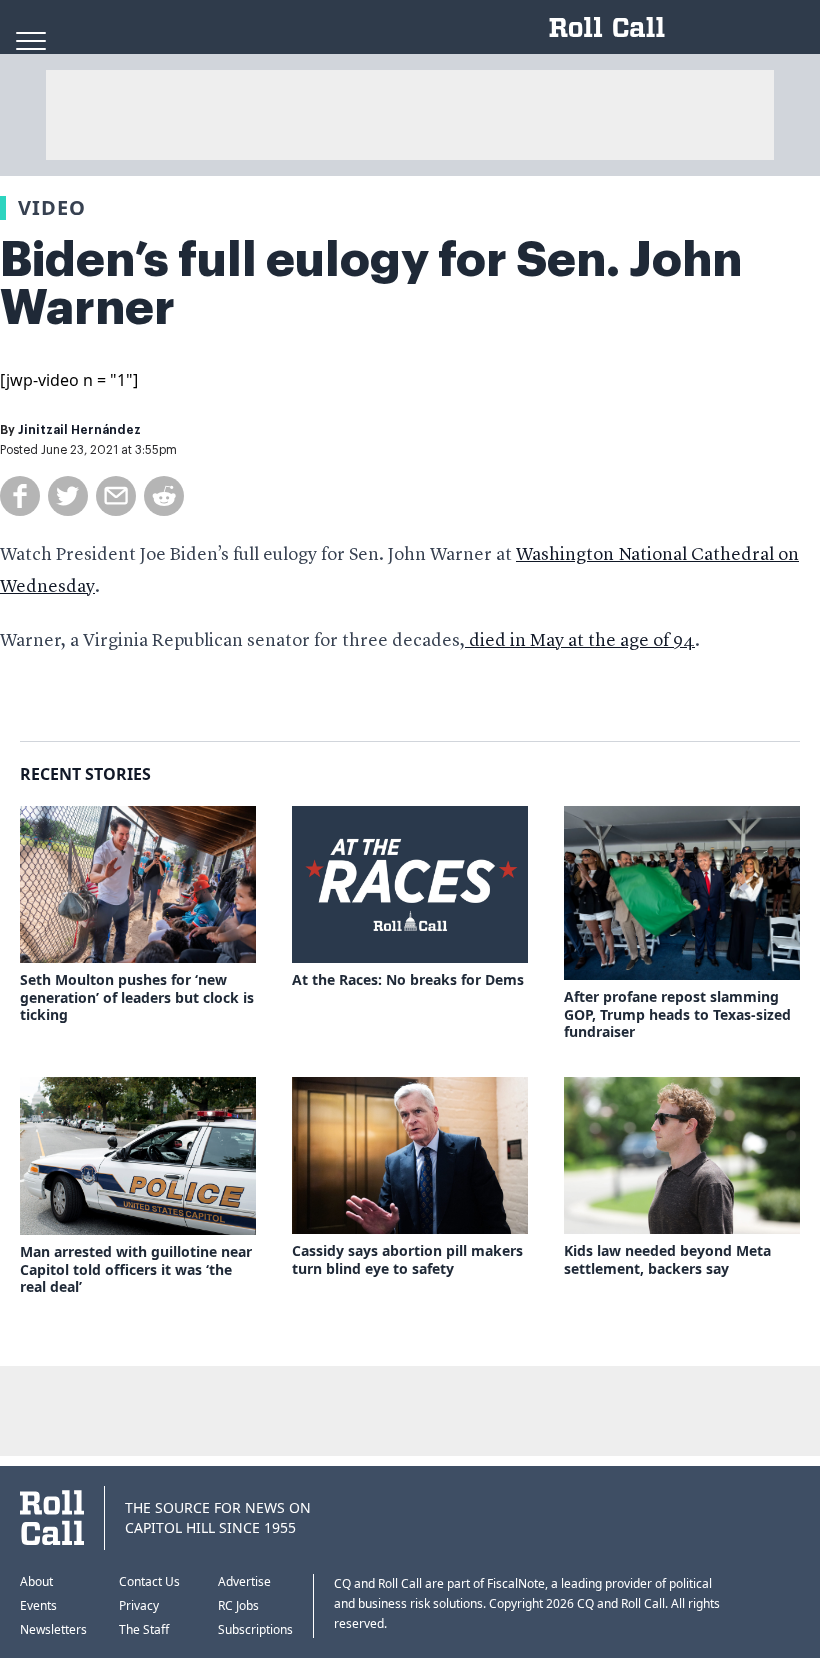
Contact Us (149, 1581)
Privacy (139, 1605)
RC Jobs (238, 1605)
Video (52, 207)
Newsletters (53, 1629)
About (36, 1581)
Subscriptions (255, 1629)
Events (38, 1605)
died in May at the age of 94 (580, 641)
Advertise (244, 1581)
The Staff (144, 1629)
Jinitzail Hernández (79, 430)
